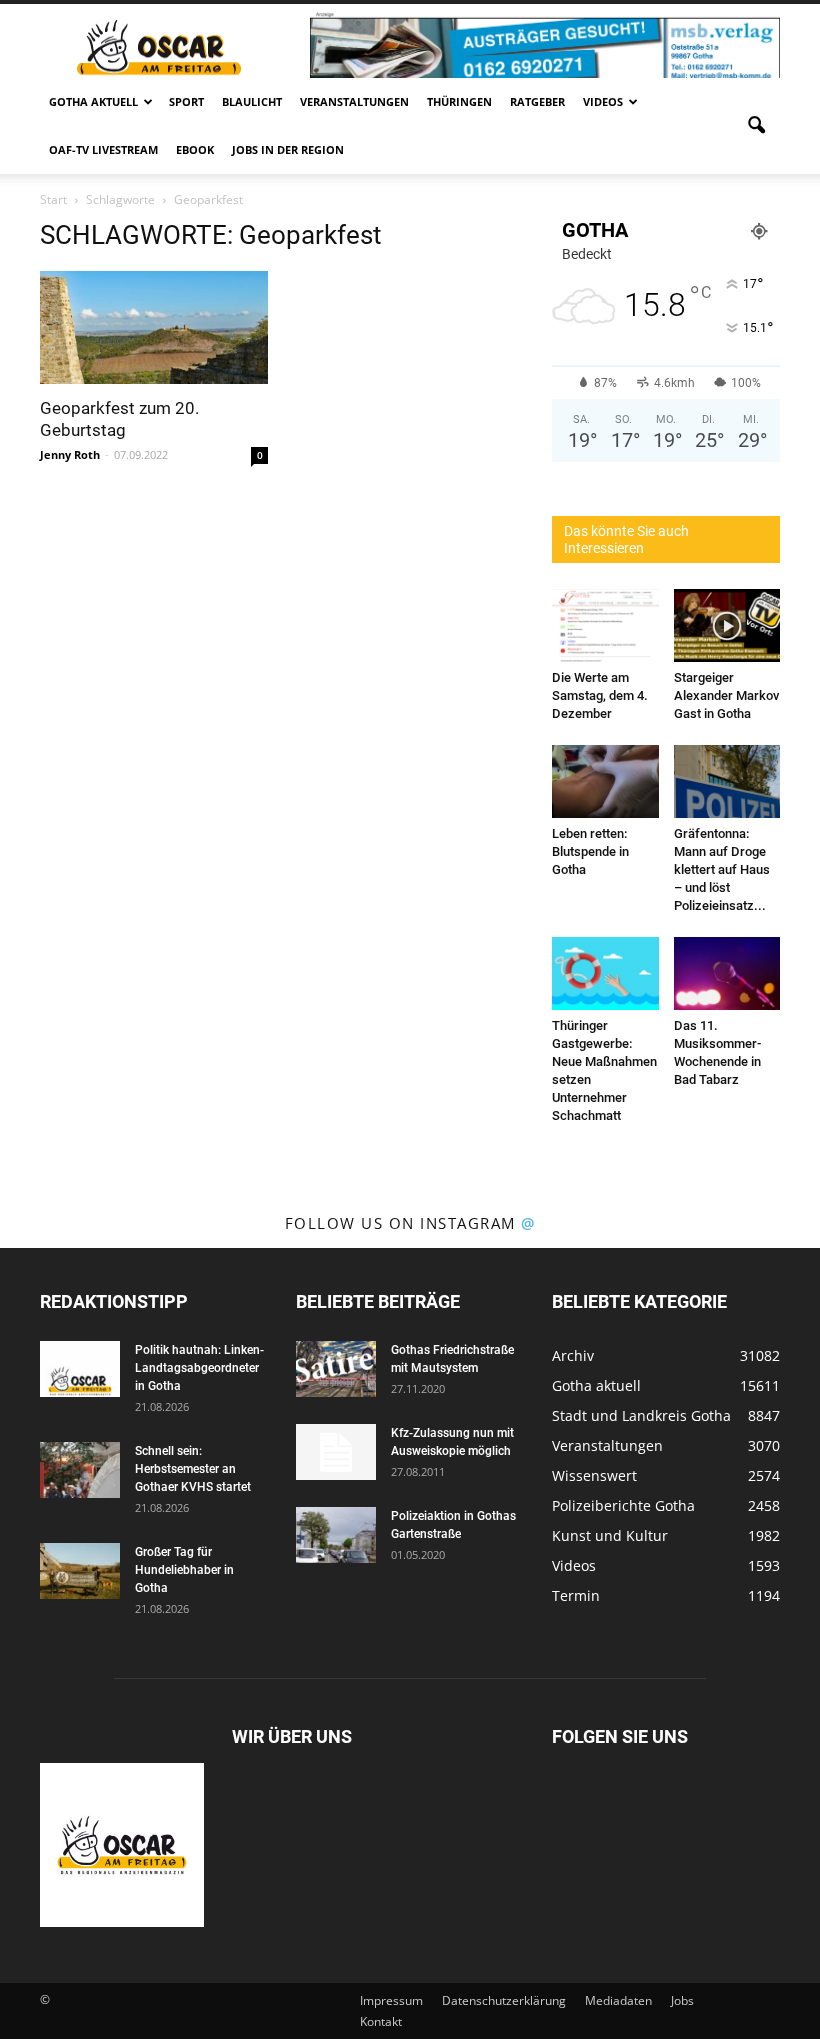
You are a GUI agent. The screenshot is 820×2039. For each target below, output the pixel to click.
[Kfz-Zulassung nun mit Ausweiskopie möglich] (336, 1452)
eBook (195, 149)
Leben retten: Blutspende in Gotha (590, 851)
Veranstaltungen (354, 101)
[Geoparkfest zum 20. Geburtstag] (154, 327)
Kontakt (381, 2021)
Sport (186, 101)
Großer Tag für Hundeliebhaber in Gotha (184, 1570)
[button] (756, 126)
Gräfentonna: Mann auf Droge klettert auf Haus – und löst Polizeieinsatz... (722, 869)
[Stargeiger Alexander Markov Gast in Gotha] (727, 625)
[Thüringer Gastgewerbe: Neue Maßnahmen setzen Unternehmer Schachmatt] (605, 973)
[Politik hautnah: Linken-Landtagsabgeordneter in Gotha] (80, 1369)
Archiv (573, 1355)
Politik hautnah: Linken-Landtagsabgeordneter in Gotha (199, 1368)
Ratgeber (537, 101)
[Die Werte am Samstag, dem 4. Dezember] (605, 625)
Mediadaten (618, 2000)
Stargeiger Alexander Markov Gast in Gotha (726, 695)
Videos (603, 101)
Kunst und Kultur (610, 1535)
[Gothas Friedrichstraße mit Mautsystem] (336, 1369)
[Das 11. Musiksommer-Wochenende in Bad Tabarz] (727, 973)
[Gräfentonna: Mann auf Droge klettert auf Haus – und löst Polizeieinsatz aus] (727, 781)
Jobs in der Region (288, 149)
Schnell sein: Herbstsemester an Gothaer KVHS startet (193, 1469)
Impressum (391, 2000)
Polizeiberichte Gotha (623, 1505)
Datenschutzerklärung (504, 2000)
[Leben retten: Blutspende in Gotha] (605, 781)
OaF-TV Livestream (103, 149)
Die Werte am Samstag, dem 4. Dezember (600, 695)
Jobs (682, 2000)
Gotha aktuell (93, 101)
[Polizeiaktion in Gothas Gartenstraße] (336, 1535)
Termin (576, 1595)
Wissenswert (594, 1475)
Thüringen (459, 101)
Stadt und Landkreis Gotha (641, 1415)
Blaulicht (252, 101)
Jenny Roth (70, 454)
